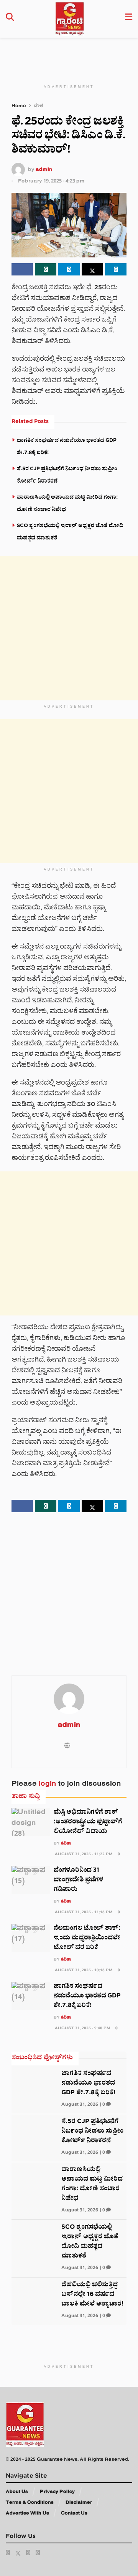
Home (19, 107)
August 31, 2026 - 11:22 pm (83, 1855)
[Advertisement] (73, 55)
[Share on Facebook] (22, 269)
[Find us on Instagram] (38, 2553)
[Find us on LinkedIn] (28, 2553)
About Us (17, 2492)
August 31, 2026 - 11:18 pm (83, 1913)
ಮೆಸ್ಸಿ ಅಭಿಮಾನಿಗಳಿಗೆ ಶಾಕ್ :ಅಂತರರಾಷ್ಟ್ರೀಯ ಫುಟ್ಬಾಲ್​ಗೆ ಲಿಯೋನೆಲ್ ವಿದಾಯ (88, 1822)
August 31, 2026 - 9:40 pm (82, 2029)
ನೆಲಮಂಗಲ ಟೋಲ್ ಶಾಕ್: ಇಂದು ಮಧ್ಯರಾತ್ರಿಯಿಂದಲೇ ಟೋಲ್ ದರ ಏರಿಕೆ (87, 1938)
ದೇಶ (38, 107)
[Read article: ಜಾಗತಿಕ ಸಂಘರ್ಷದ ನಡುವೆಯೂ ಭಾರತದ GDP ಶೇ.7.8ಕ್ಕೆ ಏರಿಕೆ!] (31, 1996)
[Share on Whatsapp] (46, 269)
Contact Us (74, 2514)
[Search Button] (10, 19)
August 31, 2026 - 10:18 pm (83, 1971)
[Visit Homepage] (70, 19)
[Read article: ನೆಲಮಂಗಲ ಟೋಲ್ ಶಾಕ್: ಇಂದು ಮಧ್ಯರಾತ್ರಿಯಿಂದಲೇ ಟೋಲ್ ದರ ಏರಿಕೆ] (31, 1938)
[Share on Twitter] (92, 269)
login (48, 1785)
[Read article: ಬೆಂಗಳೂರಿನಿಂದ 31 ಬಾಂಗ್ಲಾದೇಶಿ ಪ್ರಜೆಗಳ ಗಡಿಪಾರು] (31, 1880)
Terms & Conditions (30, 2503)
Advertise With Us (27, 2514)
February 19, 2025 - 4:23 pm (51, 182)
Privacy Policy (57, 2492)
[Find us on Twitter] (18, 2553)
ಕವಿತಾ (66, 1844)
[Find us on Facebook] (8, 2553)
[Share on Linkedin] (116, 269)
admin (44, 170)
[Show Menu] (129, 19)
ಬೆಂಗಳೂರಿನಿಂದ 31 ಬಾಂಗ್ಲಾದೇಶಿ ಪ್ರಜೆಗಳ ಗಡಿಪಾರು (78, 1880)
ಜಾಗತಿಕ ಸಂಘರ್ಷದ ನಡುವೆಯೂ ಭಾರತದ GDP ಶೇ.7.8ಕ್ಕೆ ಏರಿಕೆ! (87, 1996)
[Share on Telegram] (69, 269)
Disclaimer (79, 2503)
